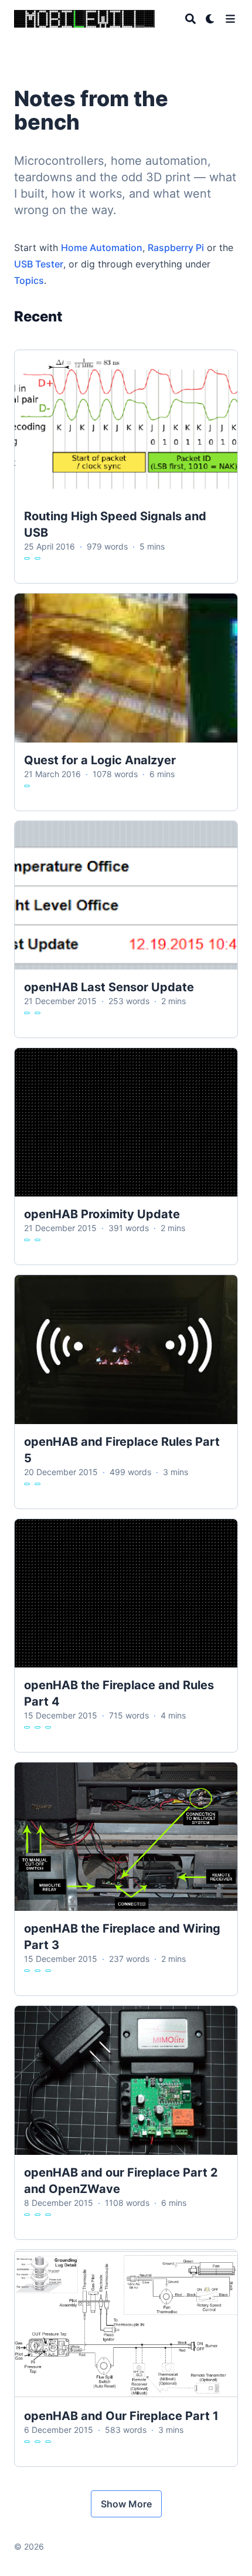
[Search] (190, 19)
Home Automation (102, 248)
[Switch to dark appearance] (210, 19)
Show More (126, 2504)
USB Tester (39, 264)
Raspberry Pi (176, 248)
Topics (29, 280)
